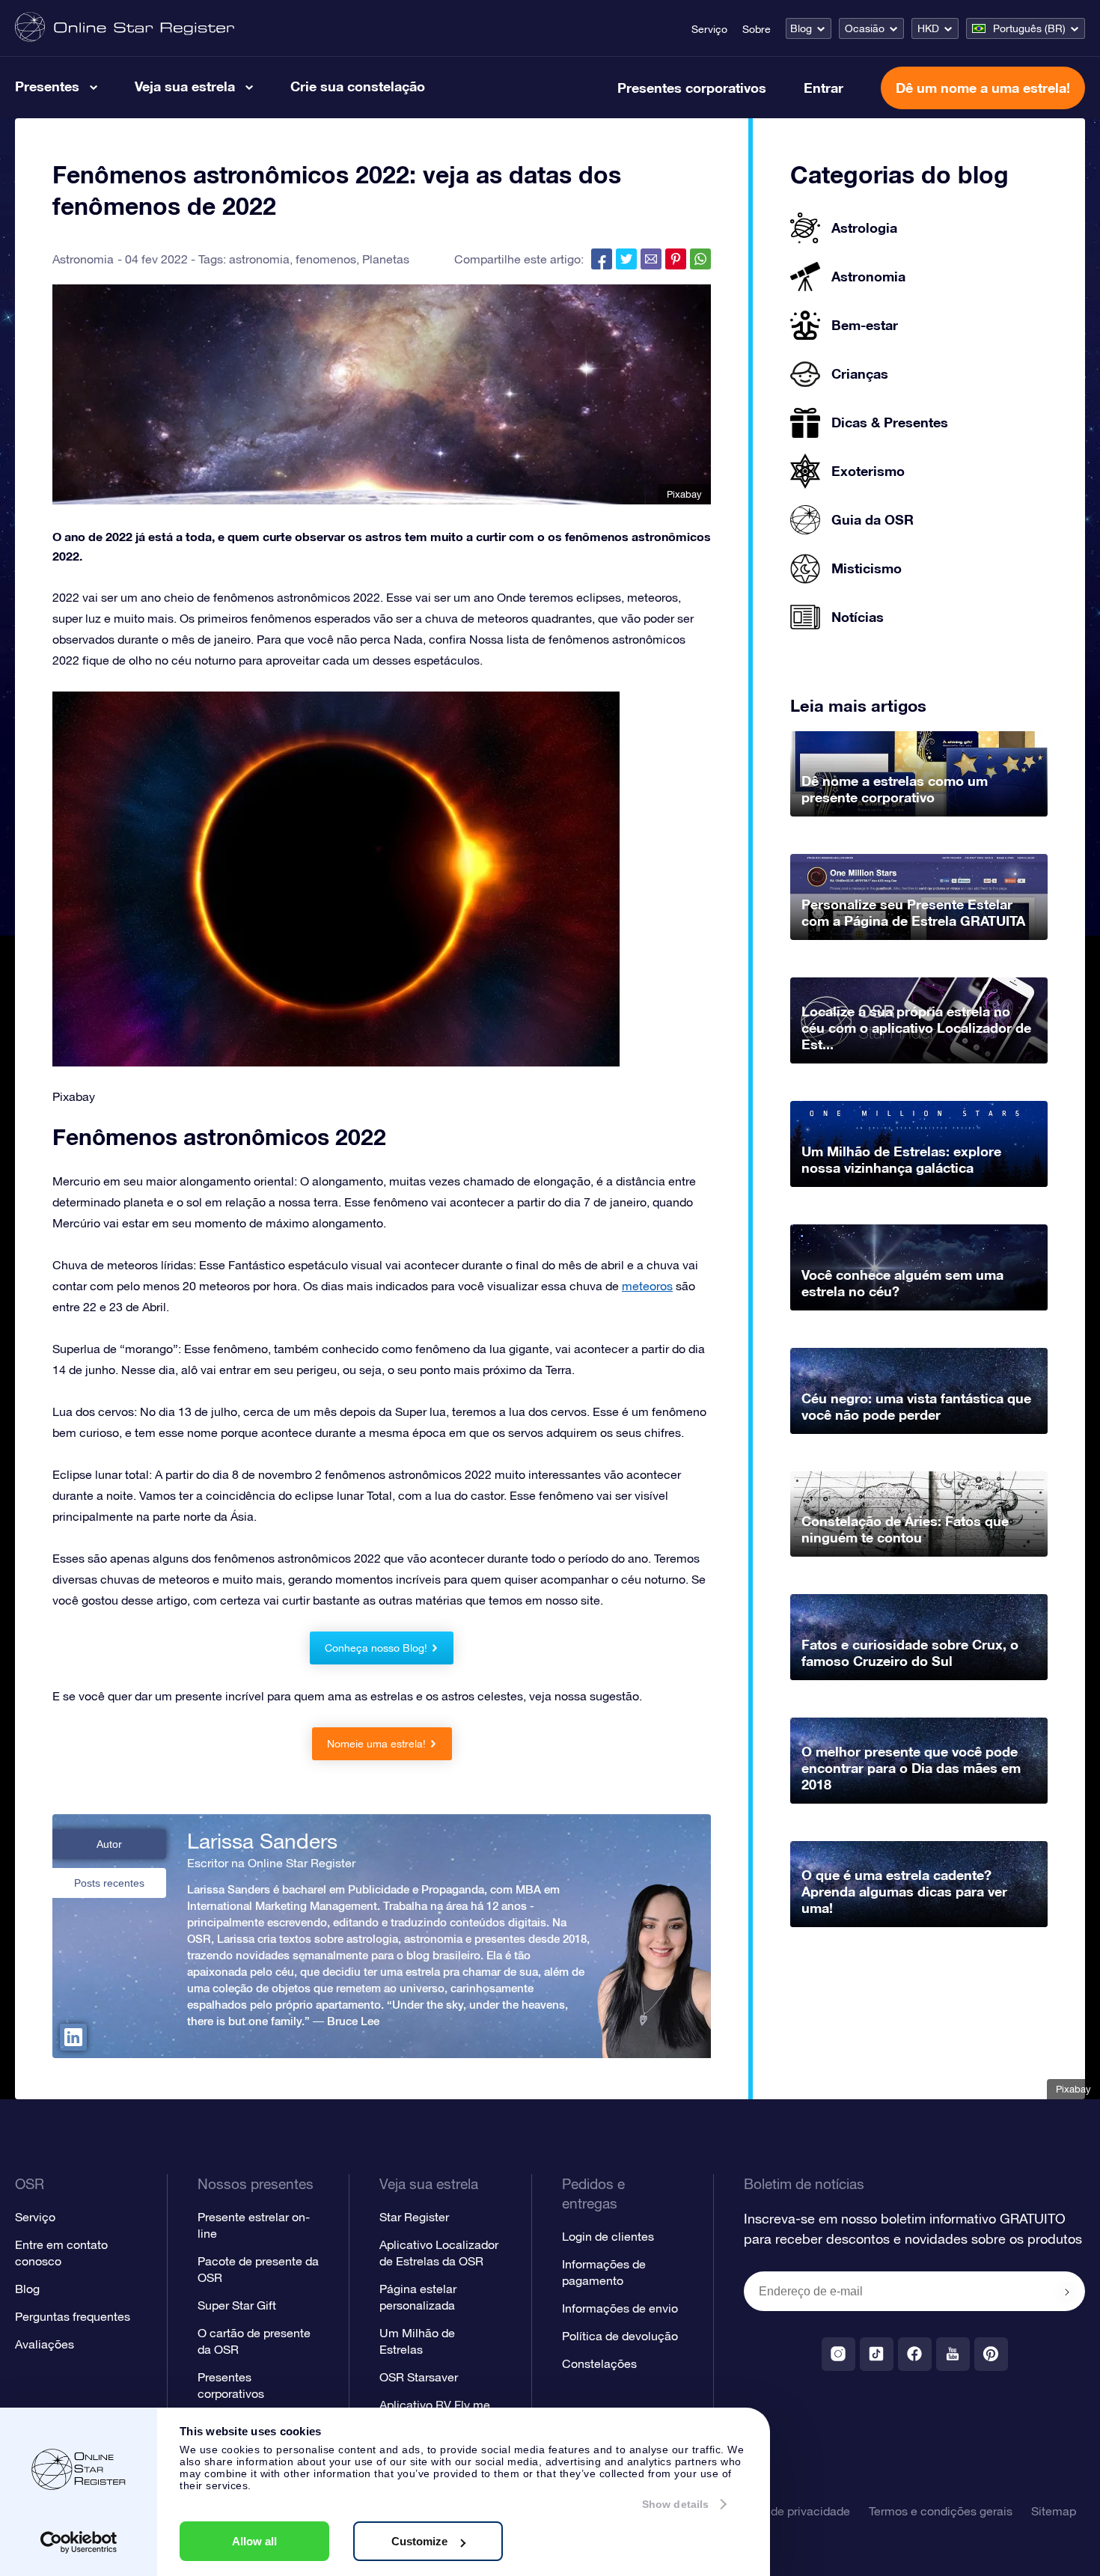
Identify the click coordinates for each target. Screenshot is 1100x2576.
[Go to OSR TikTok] (877, 2354)
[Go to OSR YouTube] (953, 2354)
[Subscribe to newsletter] (1067, 2292)
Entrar (824, 88)
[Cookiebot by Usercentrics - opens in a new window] (79, 2542)
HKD (928, 28)
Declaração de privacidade (778, 2511)
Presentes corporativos (692, 88)
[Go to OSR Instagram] (838, 2354)
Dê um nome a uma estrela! (983, 88)
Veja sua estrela (185, 86)
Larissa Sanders (262, 1841)
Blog (801, 28)
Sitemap (1054, 2511)
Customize (419, 2541)
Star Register (414, 2217)
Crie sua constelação (358, 86)
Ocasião (865, 28)
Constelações (599, 2363)
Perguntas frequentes (73, 2316)
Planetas (386, 259)
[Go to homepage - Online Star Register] (125, 28)
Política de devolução (620, 2336)
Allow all (254, 2541)
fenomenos (326, 259)
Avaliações (45, 2344)
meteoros (647, 1286)
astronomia (259, 259)
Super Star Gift (237, 2305)
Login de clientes (608, 2236)
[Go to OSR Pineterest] (991, 2354)
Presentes (47, 86)
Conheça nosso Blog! (376, 1648)
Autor (109, 1844)
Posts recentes (109, 1883)
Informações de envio (620, 2308)
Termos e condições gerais (941, 2511)
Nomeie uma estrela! (376, 1744)
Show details (675, 2504)
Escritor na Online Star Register (271, 1863)
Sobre (757, 29)
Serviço (709, 29)
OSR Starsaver (419, 2377)
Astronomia (83, 259)
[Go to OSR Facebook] (915, 2354)
